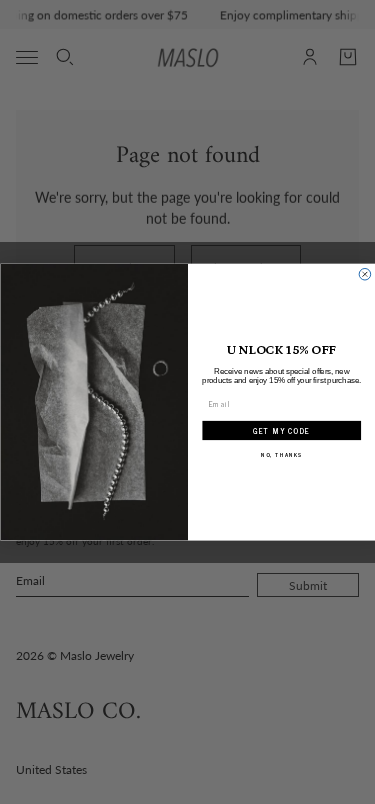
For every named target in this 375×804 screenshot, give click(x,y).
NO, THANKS (281, 455)
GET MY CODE (281, 430)
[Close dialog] (365, 274)
